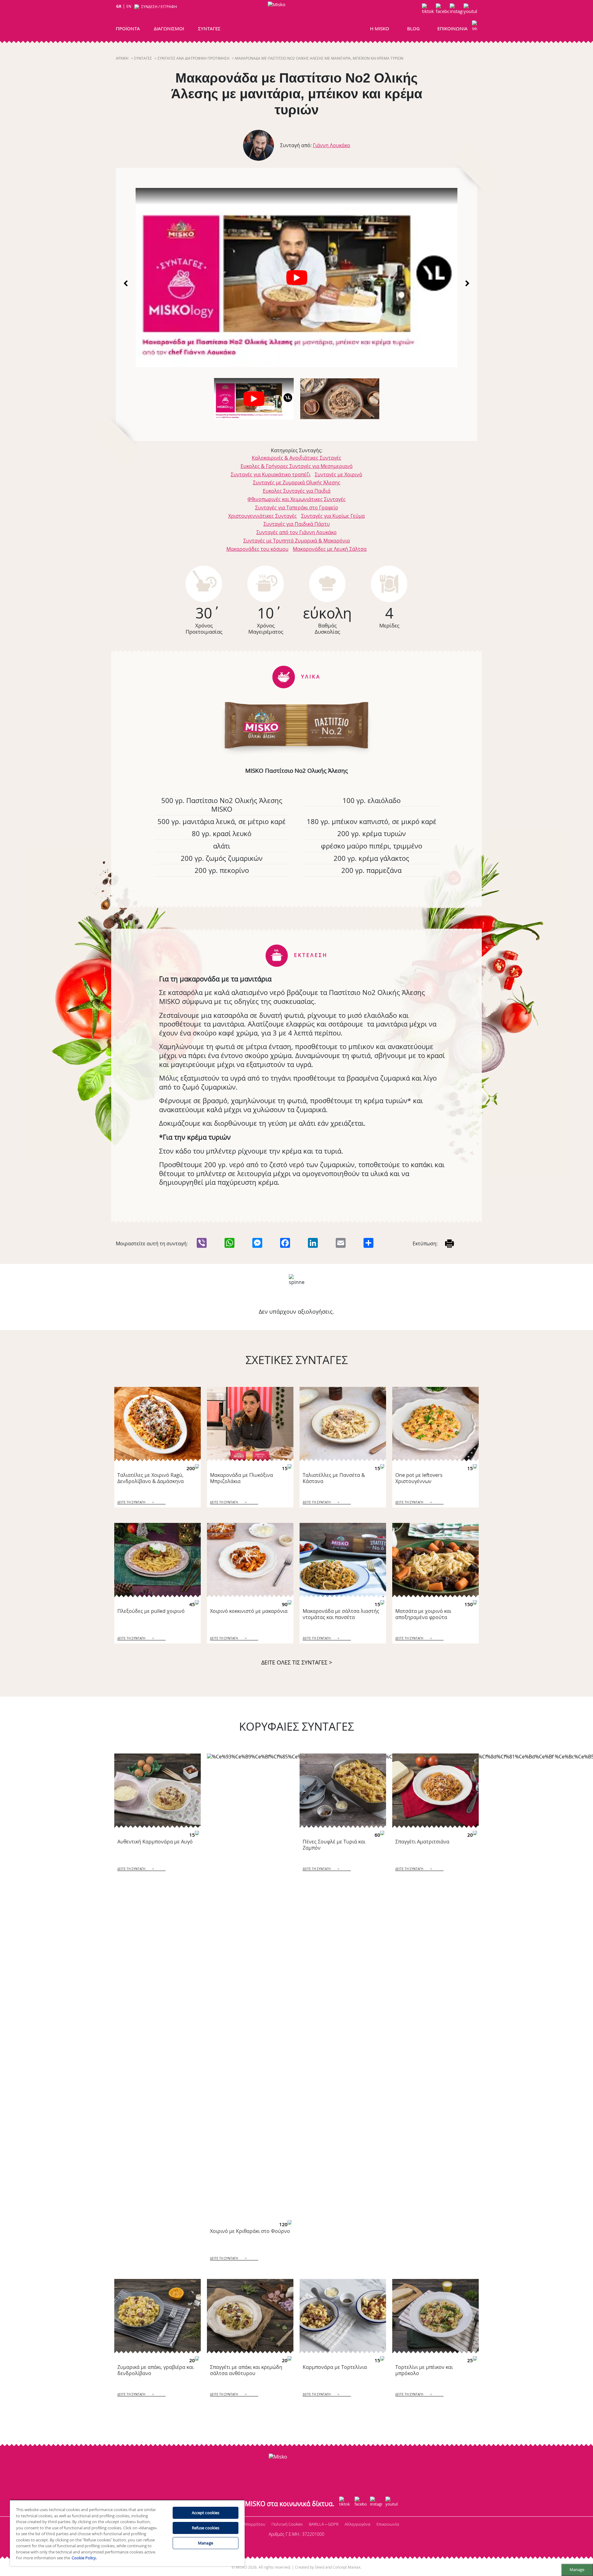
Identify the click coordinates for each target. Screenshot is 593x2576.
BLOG (413, 28)
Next (467, 283)
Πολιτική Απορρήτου (246, 2524)
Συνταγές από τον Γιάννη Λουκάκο (296, 532)
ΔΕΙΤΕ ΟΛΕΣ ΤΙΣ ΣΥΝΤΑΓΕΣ (297, 1662)
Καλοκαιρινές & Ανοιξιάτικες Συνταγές (296, 458)
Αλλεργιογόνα (357, 2524)
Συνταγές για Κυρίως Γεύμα (333, 516)
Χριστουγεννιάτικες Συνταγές (263, 516)
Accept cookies (206, 2513)
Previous (126, 283)
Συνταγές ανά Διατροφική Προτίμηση (193, 58)
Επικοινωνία (388, 2524)
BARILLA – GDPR (324, 2524)
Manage (577, 2570)
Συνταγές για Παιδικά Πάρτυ (297, 524)
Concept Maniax (347, 2567)
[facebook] (442, 10)
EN (129, 6)
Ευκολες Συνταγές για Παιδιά (297, 491)
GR (119, 6)
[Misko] (295, 19)
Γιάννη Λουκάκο (332, 145)
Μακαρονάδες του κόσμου (257, 549)
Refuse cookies (206, 2528)
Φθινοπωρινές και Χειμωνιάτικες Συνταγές (296, 499)
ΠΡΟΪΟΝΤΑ (128, 28)
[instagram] (456, 10)
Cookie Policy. (84, 2558)
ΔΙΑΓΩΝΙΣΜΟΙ (169, 28)
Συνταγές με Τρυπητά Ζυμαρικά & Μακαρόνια (297, 541)
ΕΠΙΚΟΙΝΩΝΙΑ (452, 28)
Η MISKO (380, 28)
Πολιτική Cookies (287, 2524)
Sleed (320, 2567)
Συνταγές (143, 58)
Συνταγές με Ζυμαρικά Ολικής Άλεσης (297, 482)
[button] (475, 27)
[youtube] (470, 10)
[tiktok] (429, 10)
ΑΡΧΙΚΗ (122, 58)
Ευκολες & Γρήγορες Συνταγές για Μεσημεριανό (297, 466)
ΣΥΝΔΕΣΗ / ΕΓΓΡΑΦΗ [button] (159, 7)
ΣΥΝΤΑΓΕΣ (209, 28)
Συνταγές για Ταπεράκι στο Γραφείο (297, 508)
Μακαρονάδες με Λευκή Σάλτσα (330, 549)
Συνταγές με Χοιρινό (339, 474)
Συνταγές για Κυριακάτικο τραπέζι (271, 474)
